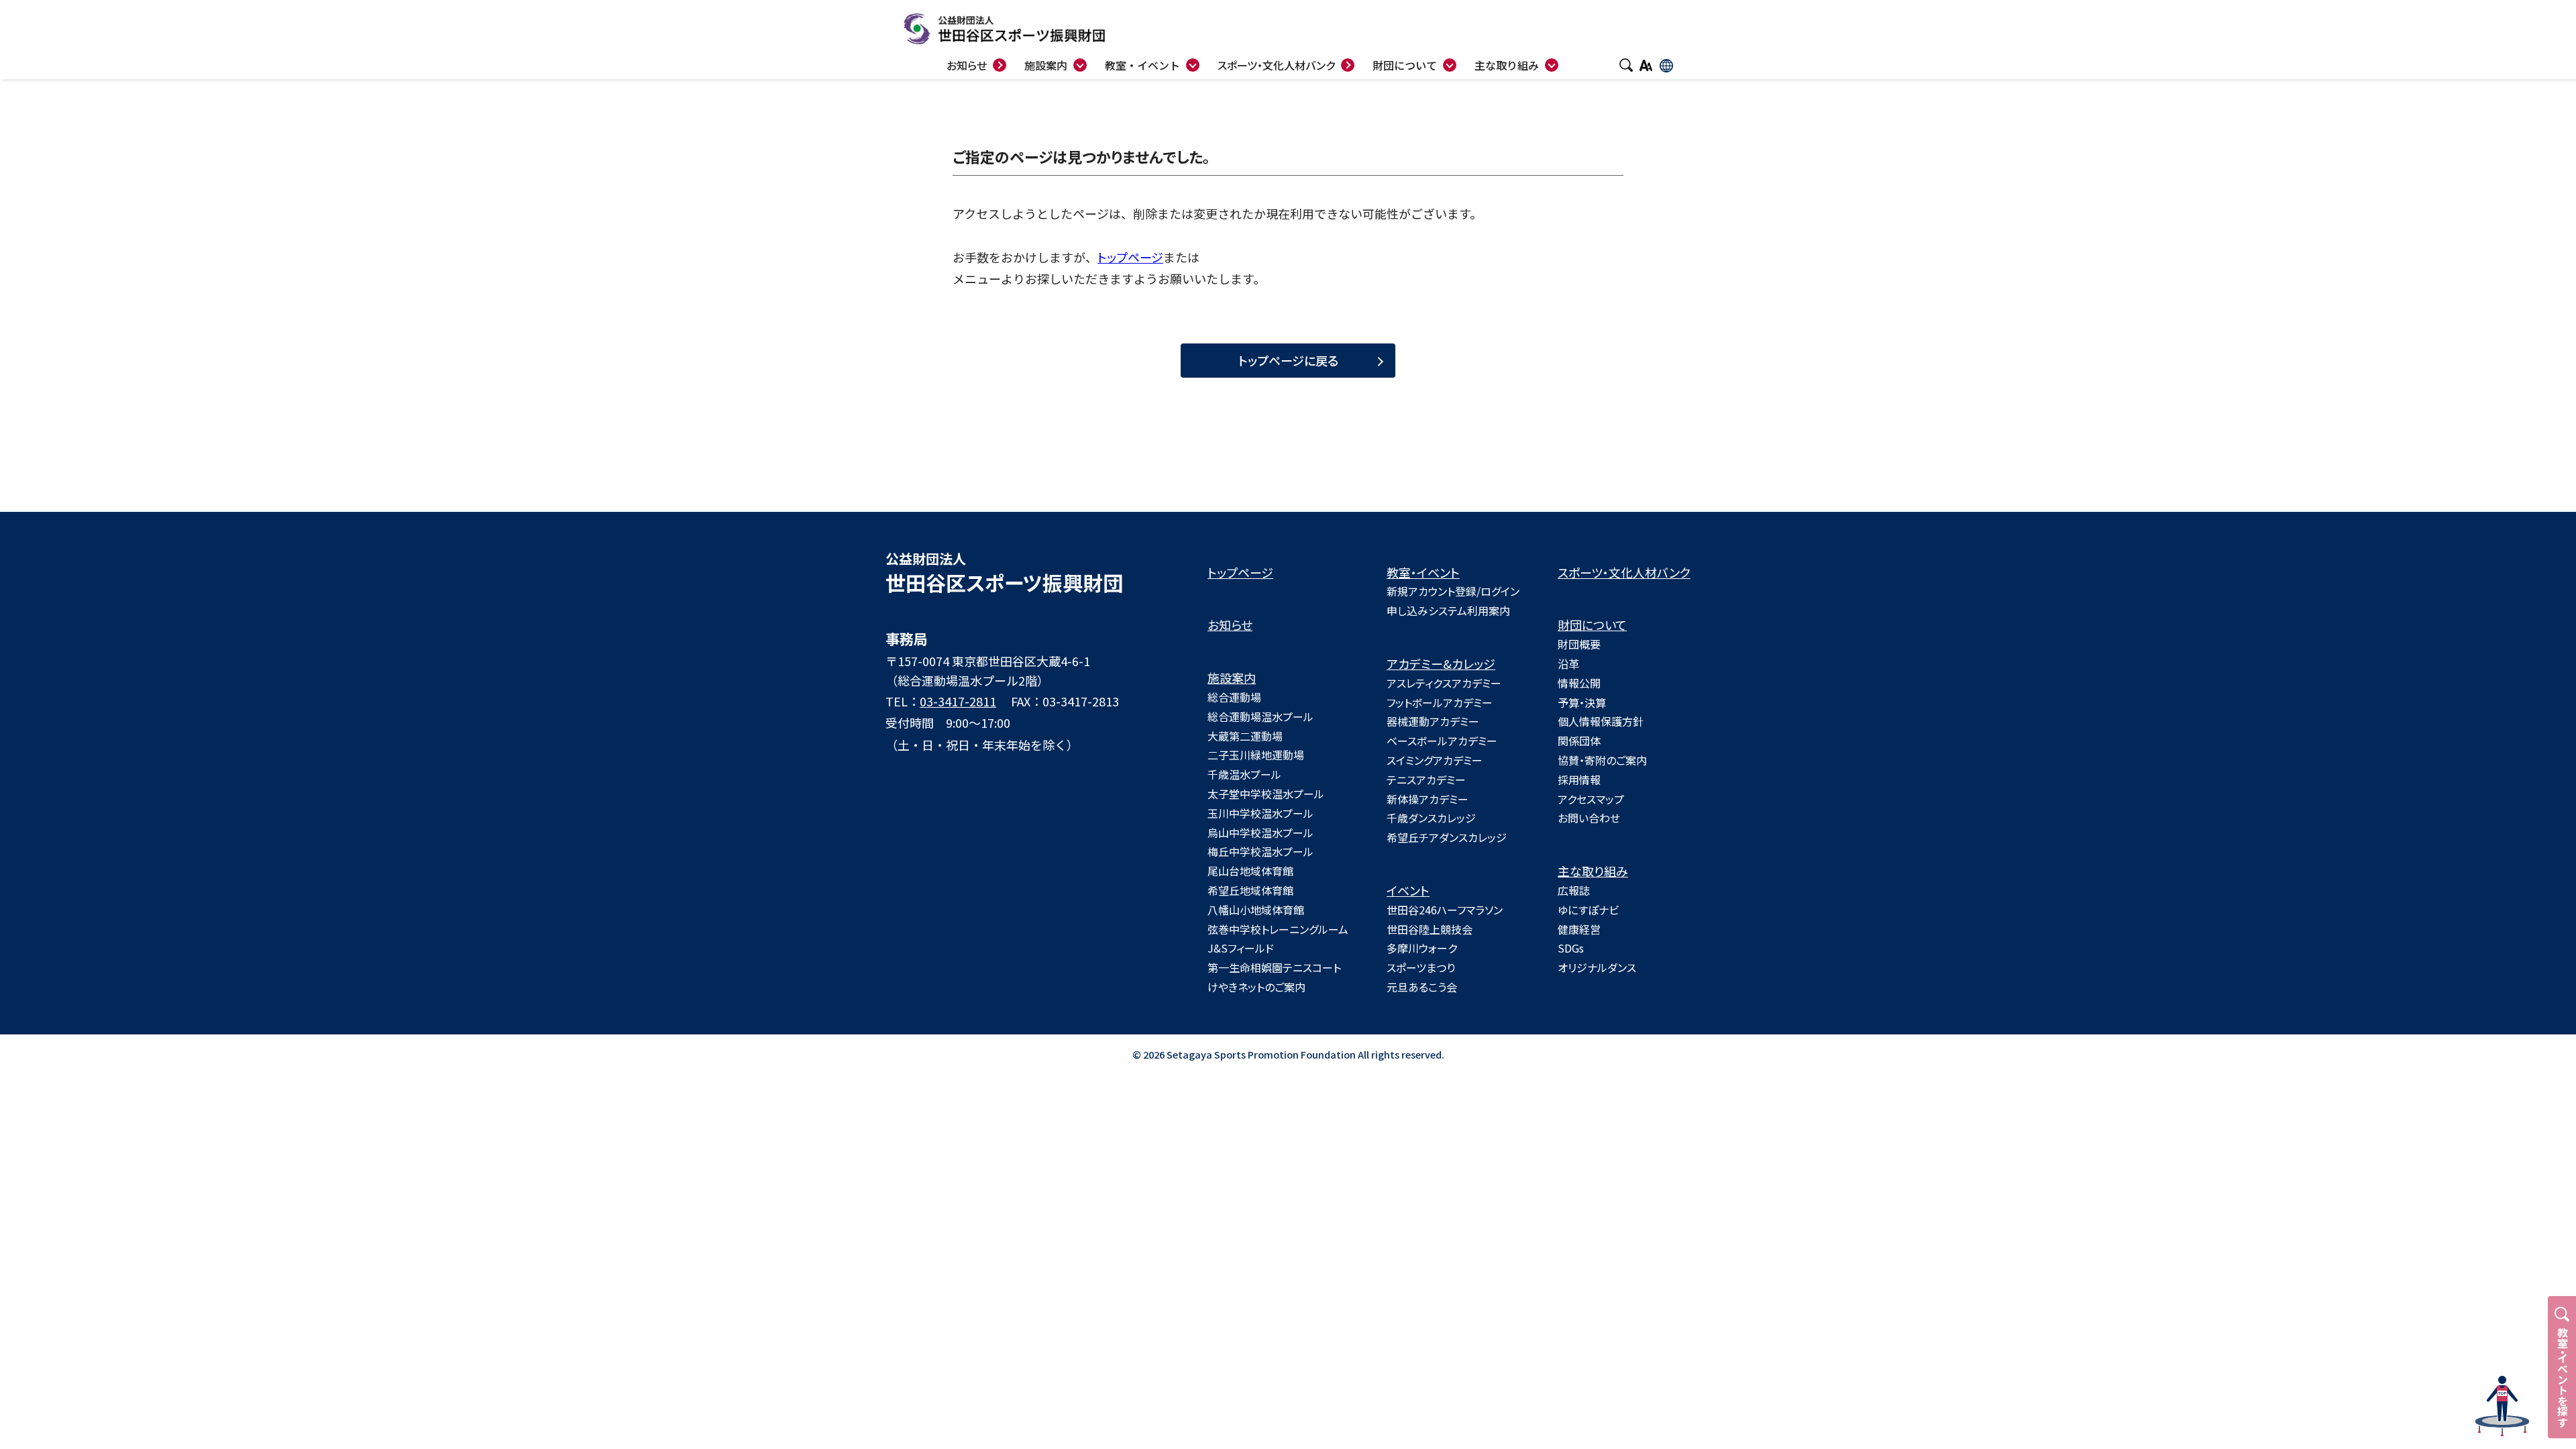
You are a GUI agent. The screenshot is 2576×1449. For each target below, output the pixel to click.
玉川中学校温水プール (1260, 813)
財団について (1592, 625)
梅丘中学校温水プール (1260, 851)
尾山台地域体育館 (1250, 871)
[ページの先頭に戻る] (2502, 1406)
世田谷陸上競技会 (1430, 929)
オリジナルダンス (1597, 967)
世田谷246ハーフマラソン (1445, 910)
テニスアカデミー (1426, 780)
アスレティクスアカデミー (1444, 683)
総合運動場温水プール (1260, 716)
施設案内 (1232, 678)
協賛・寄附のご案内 (1602, 760)
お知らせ (1230, 625)
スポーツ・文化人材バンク (1624, 572)
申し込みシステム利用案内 (1448, 610)
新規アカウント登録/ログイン (1453, 591)
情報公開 (1579, 683)
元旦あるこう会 (1422, 987)
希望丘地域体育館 (1250, 890)
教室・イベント (1423, 572)
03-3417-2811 (958, 701)
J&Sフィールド (1241, 948)
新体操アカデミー (1428, 799)
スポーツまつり (1421, 967)
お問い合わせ (1589, 818)
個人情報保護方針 (1601, 721)
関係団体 (1579, 741)
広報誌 (1574, 890)
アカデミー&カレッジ (1441, 663)
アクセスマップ (1591, 799)
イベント (1408, 890)
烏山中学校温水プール (1260, 833)
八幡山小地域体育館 (1256, 910)
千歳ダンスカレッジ (1431, 818)
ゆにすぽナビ (1588, 910)
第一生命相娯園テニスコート (1274, 967)
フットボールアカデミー (1440, 702)
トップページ (1130, 257)
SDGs (1571, 948)
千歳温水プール (1244, 774)
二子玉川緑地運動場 (1256, 755)
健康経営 (1579, 929)
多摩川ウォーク (1422, 948)
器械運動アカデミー (1433, 721)
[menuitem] (1152, 63)
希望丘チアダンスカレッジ (1447, 837)
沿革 (1568, 663)
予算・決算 (1582, 702)
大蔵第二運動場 (1245, 736)
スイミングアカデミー (1435, 760)
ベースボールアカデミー (1442, 741)
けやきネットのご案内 (1256, 987)
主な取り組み (1593, 871)
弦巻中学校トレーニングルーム (1278, 929)
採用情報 (1579, 780)
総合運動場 (1234, 697)
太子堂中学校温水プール (1266, 794)
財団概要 (1579, 644)
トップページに (1288, 360)
